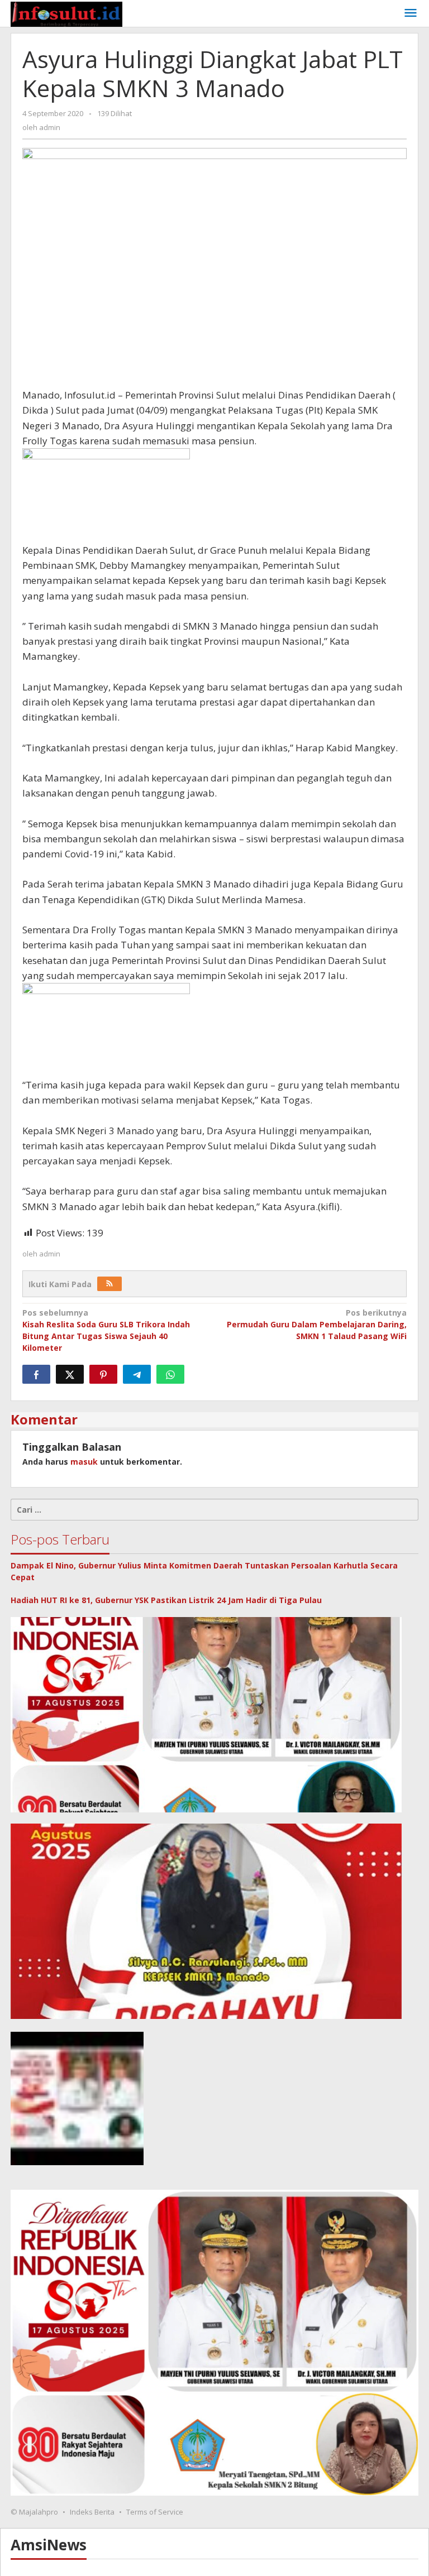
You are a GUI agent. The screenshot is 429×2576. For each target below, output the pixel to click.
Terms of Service (155, 2512)
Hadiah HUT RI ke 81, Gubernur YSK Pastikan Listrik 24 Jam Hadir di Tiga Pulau (166, 1600)
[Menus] (411, 13)
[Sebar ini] (36, 1374)
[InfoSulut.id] (66, 13)
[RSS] (109, 1284)
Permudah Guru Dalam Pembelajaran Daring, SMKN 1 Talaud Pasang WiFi (317, 1324)
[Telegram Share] (137, 1374)
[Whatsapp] (170, 1374)
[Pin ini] (103, 1374)
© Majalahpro (34, 2512)
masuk (84, 1462)
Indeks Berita (92, 2512)
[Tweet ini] (70, 1374)
